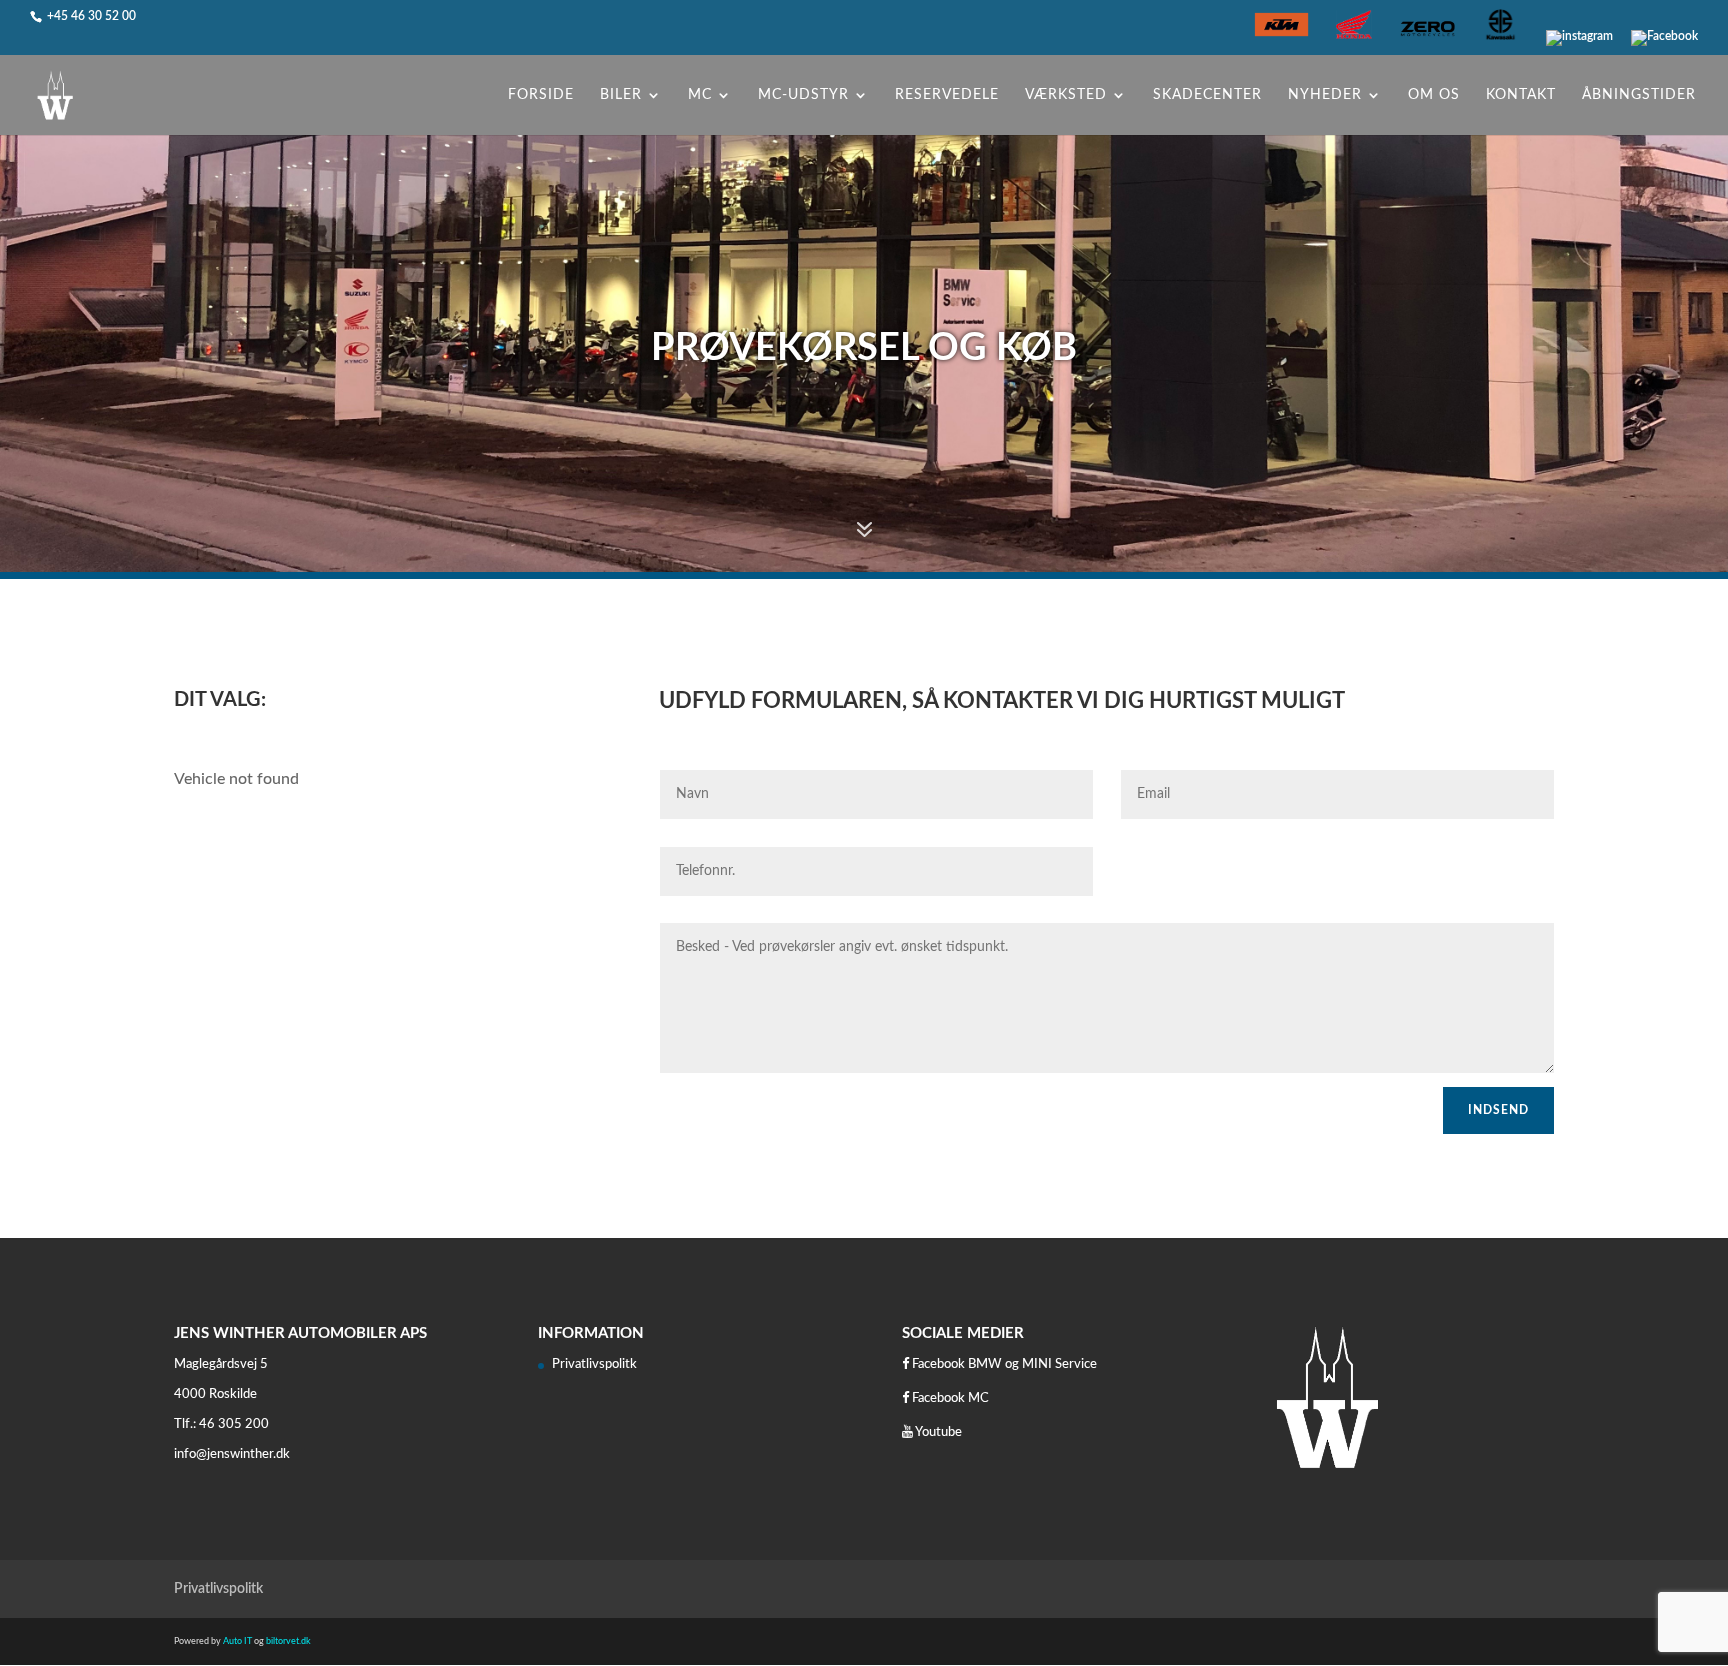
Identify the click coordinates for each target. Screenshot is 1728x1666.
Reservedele (947, 95)
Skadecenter (1207, 95)
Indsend (1498, 1110)
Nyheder (1325, 95)
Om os (1434, 95)
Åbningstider (1639, 95)
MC (700, 95)
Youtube (937, 1432)
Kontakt (1521, 95)
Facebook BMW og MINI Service (1003, 1364)
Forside (541, 95)
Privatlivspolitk (594, 1364)
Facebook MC (949, 1398)
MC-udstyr (803, 95)
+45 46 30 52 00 (91, 16)
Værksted (1066, 95)
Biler (621, 95)
